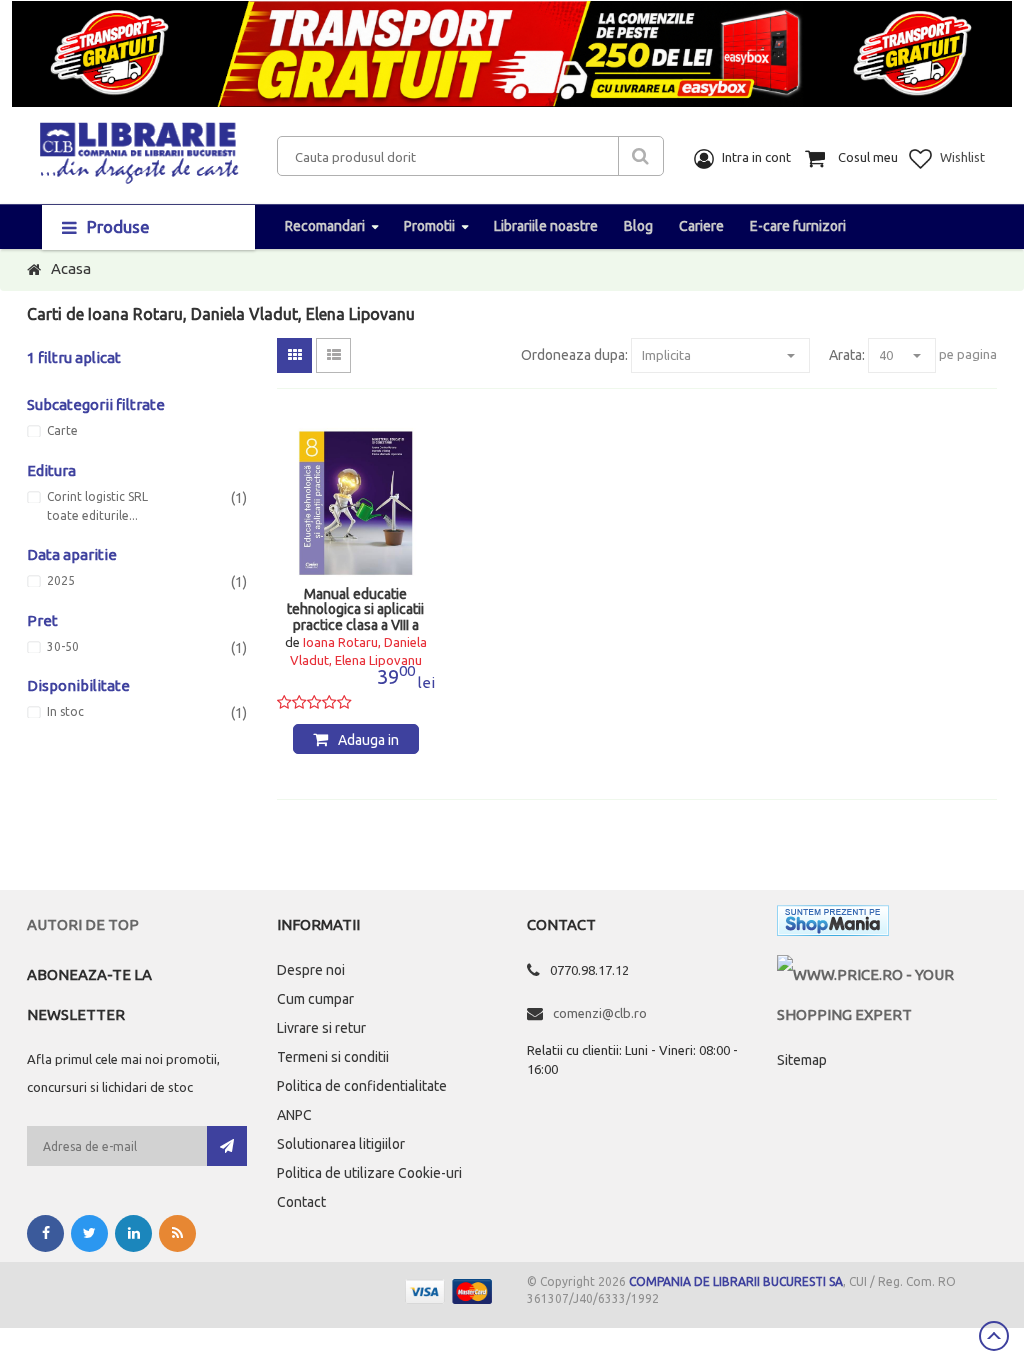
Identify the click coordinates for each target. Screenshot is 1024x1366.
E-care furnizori (798, 226)
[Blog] (177, 1233)
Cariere (701, 226)
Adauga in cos (368, 743)
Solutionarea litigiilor (341, 1144)
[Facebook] (45, 1233)
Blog (638, 226)
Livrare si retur (321, 1028)
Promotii (429, 226)
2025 (61, 581)
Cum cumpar (315, 999)
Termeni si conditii (333, 1057)
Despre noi (311, 970)
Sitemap (802, 1060)
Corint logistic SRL (97, 497)
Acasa (71, 268)
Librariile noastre (546, 226)
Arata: (847, 355)
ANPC (294, 1115)
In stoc (65, 712)
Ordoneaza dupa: (574, 355)
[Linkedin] (133, 1233)
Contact (301, 1202)
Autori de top (83, 924)
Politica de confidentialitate (362, 1086)
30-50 (63, 647)
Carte (62, 431)
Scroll (994, 1336)
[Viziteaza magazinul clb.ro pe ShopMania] (833, 924)
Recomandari (325, 226)
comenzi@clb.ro (600, 1013)
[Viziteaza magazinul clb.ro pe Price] (887, 974)
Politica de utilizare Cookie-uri (369, 1173)
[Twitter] (89, 1233)
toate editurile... (92, 516)
